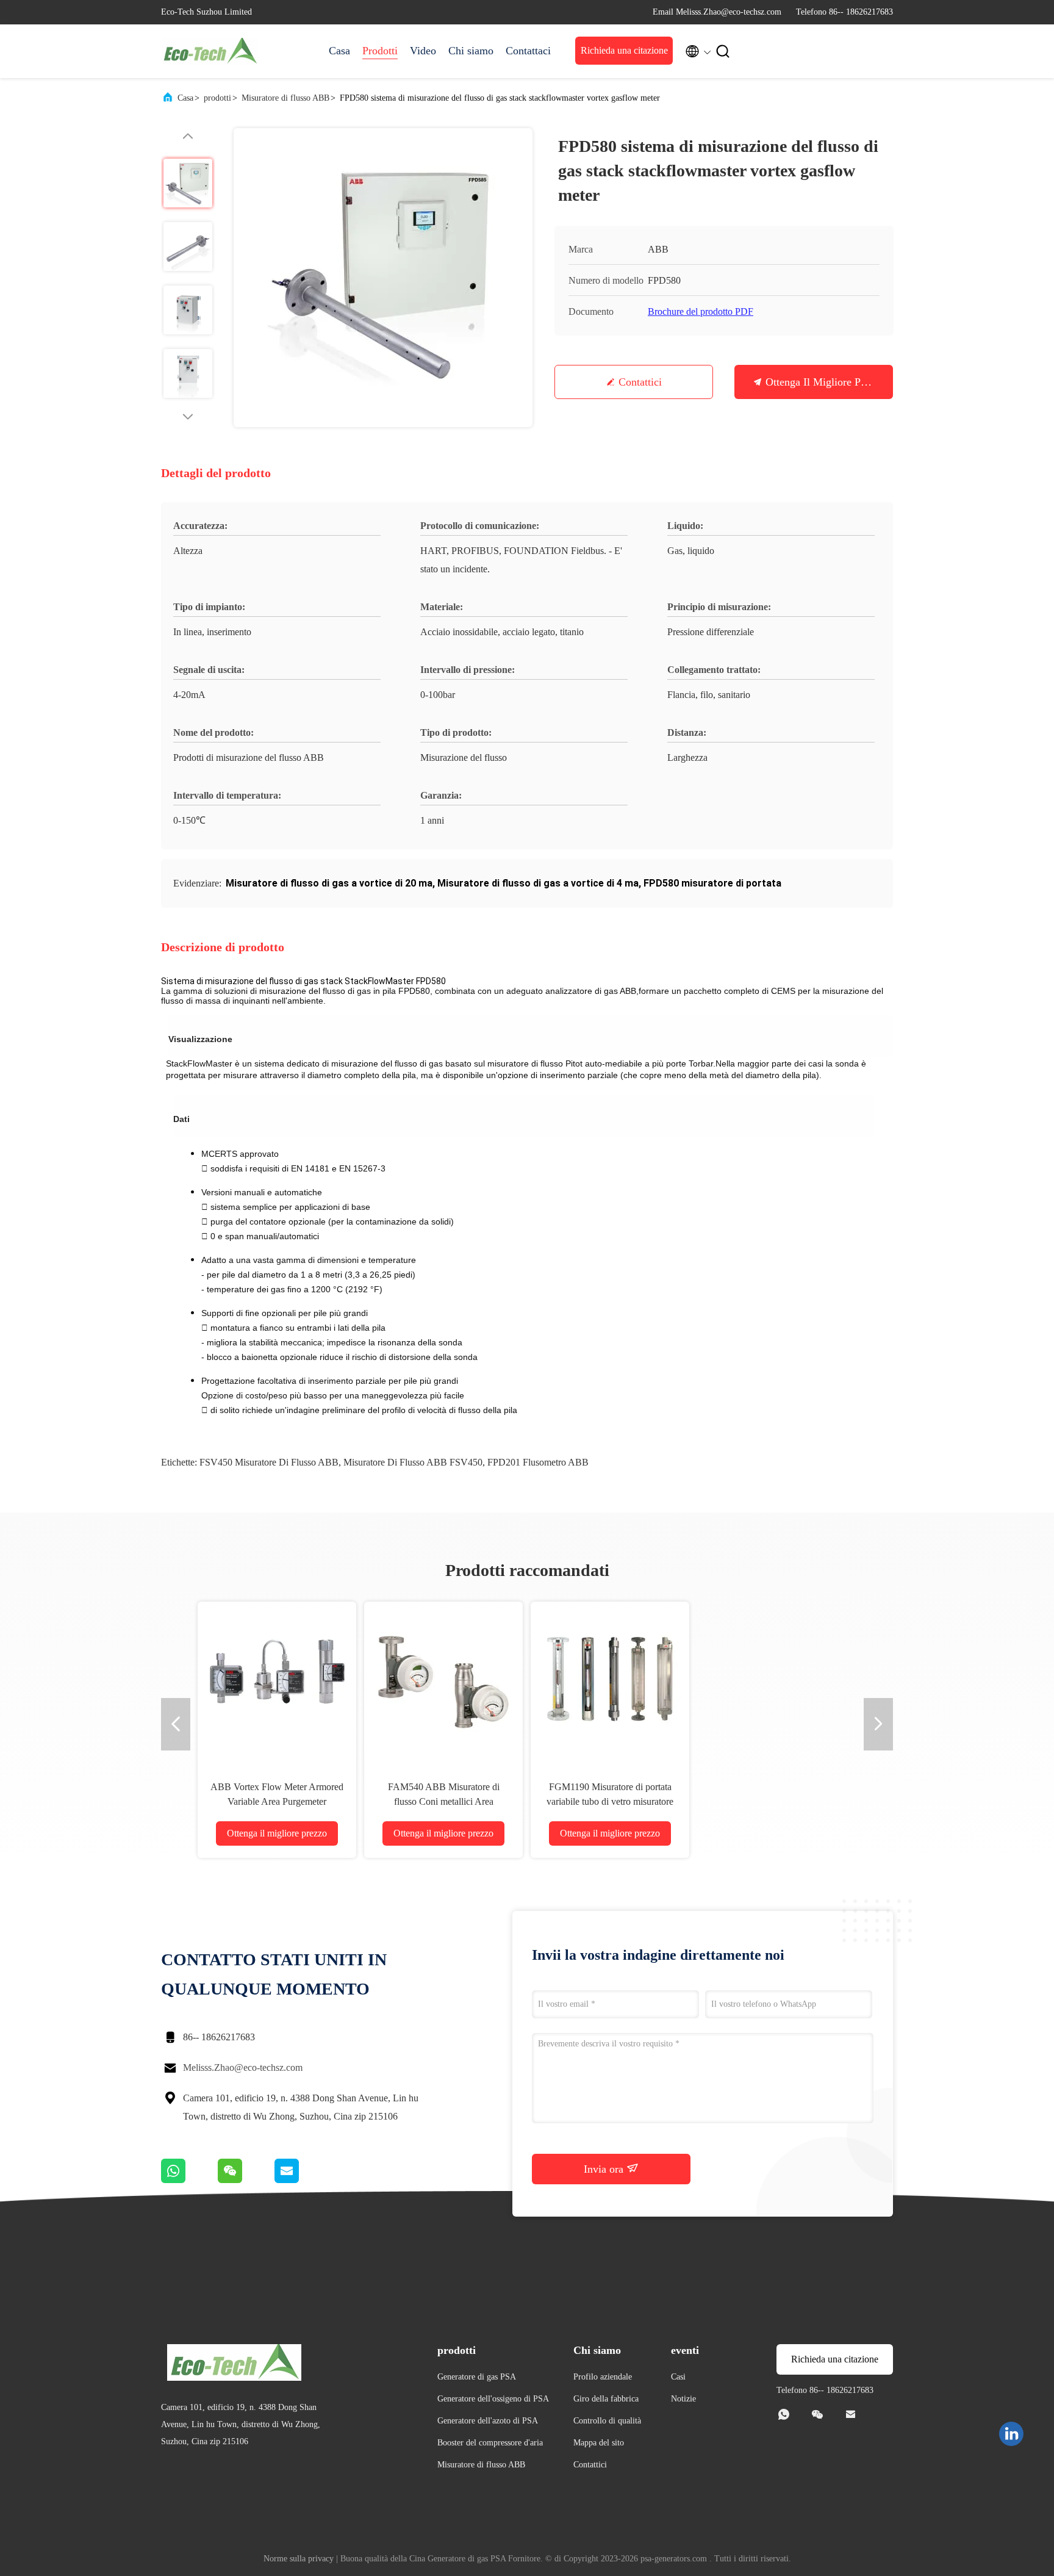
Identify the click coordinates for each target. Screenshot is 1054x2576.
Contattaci (528, 51)
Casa (339, 51)
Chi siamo (471, 51)
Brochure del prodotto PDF (701, 311)
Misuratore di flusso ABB (285, 98)
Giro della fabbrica (606, 2399)
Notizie (683, 2399)
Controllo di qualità (607, 2421)
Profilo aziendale (603, 2377)
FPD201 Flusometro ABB (538, 1462)
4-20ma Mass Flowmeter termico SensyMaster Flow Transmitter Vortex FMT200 (443, 1801)
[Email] (302, 2180)
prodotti (217, 98)
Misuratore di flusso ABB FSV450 (413, 1462)
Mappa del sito (599, 2443)
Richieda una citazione (624, 50)
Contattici (640, 382)
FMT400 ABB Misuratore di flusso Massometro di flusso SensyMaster (776, 1801)
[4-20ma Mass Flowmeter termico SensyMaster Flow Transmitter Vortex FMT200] (443, 1681)
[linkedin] (1011, 2434)
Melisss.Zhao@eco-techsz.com (243, 2067)
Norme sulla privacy (299, 2559)
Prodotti (380, 51)
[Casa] (210, 51)
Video (423, 51)
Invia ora (605, 2169)
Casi (678, 2377)
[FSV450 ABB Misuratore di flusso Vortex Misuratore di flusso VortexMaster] (277, 1681)
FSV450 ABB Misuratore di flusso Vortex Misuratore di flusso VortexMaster (277, 1801)
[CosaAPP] (189, 2180)
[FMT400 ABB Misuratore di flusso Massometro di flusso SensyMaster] (776, 1681)
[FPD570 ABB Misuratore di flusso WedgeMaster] (610, 1681)
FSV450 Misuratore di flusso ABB (269, 1462)
